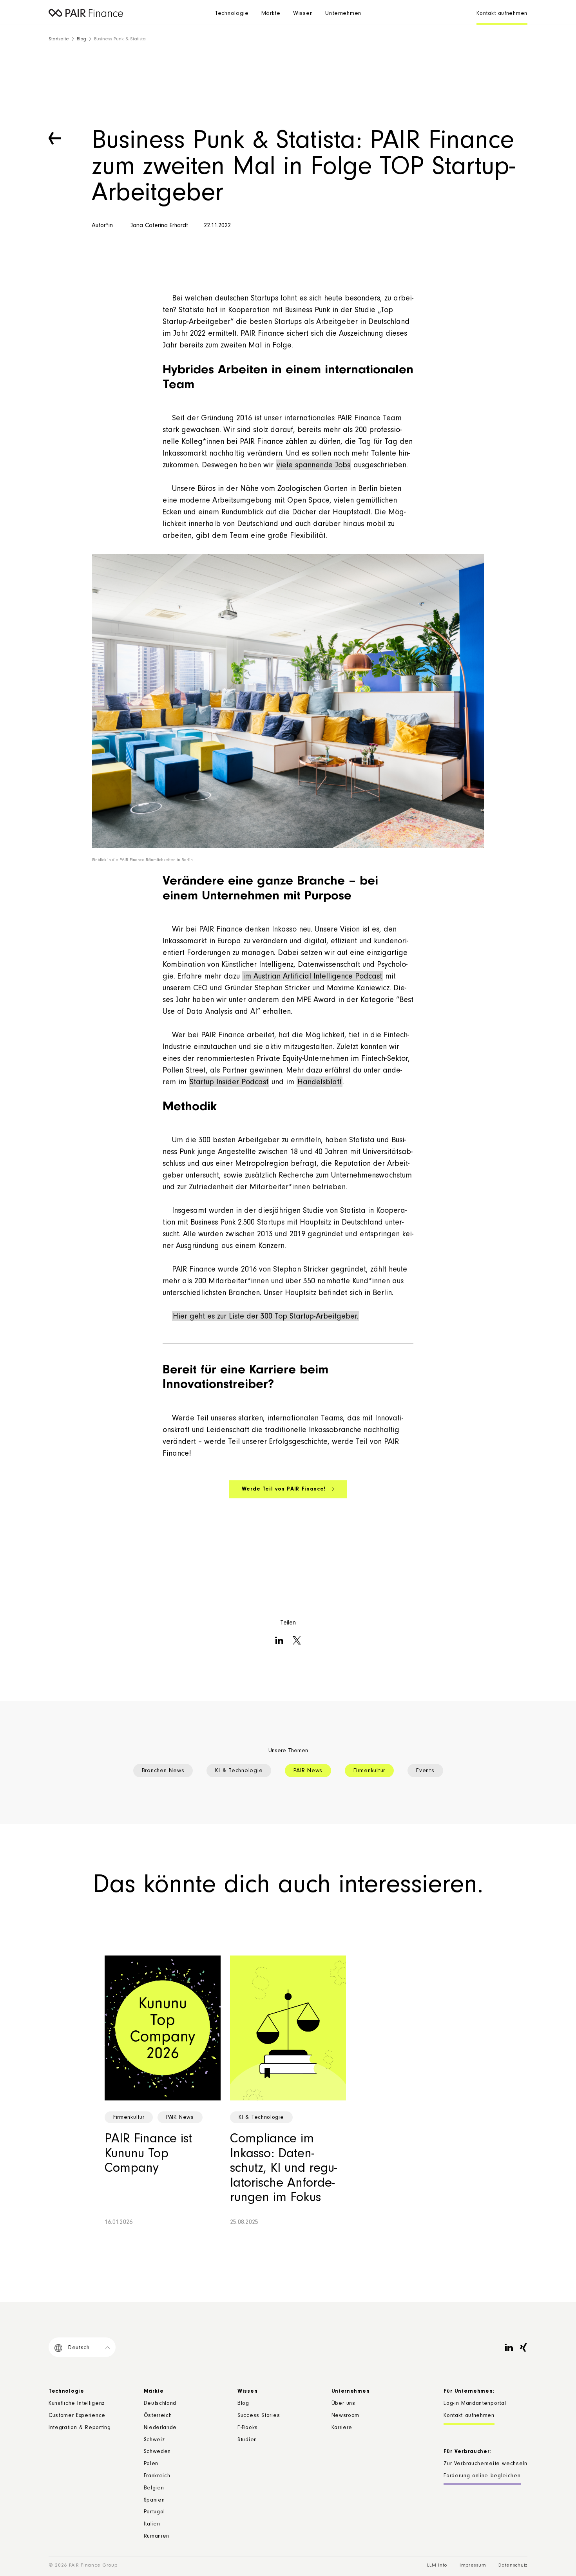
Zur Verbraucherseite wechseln (485, 2464)
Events (425, 1771)
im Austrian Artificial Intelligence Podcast (312, 977)
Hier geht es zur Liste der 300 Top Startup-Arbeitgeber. (266, 1317)
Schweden (158, 2452)
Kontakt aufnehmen (502, 14)
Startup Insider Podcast (229, 1083)
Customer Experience (77, 2416)
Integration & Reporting (80, 2428)
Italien (152, 2525)
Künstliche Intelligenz (77, 2404)
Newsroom (346, 2416)
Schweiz (154, 2440)
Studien (247, 2440)
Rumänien (157, 2537)
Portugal (155, 2513)
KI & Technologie (239, 1771)
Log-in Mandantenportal (475, 2404)
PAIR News (308, 1771)
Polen (151, 2464)
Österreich (158, 2416)
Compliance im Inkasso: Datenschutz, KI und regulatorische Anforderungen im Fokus (283, 2169)
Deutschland (160, 2404)
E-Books (248, 2428)
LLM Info (437, 2566)
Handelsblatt (320, 1083)
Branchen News (163, 1771)
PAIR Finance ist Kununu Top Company (148, 2155)
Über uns (343, 2404)
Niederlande (160, 2428)
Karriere (342, 2428)
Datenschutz (513, 2566)
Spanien (154, 2501)
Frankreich (157, 2477)
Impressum (473, 2566)
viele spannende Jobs (313, 466)
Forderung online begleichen (482, 2477)
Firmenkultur (369, 1771)
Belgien (154, 2489)
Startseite (59, 39)
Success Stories (259, 2416)
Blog (82, 39)
